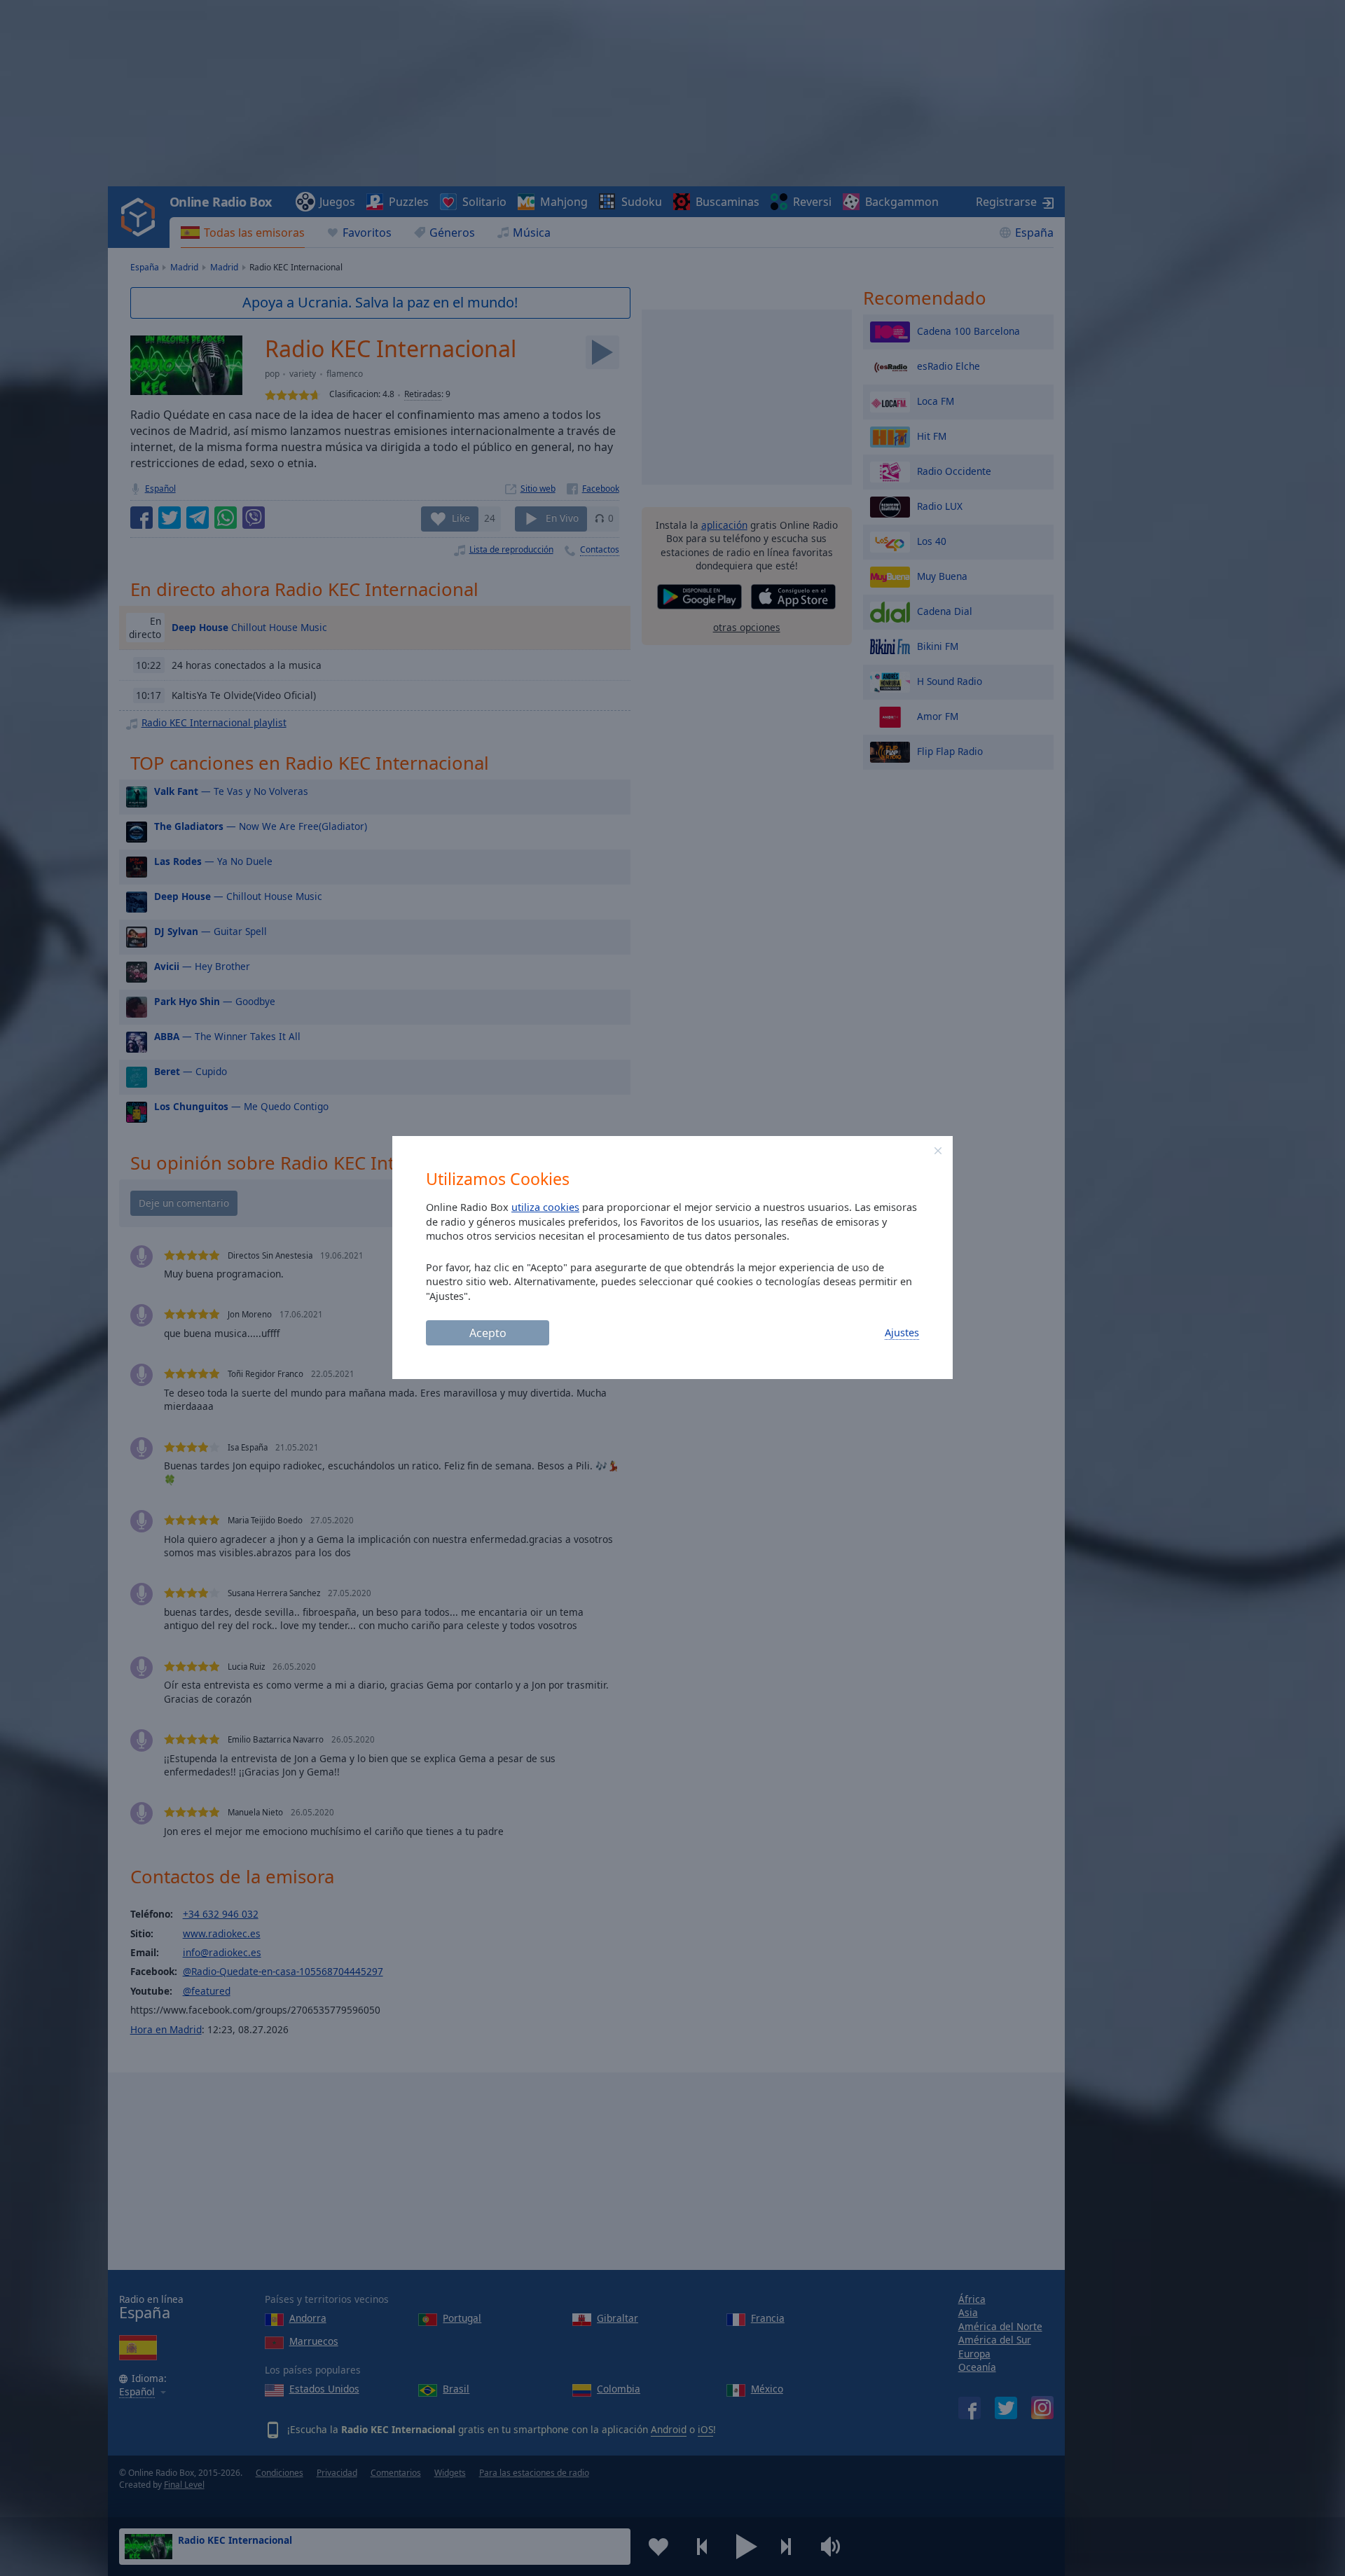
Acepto (488, 1333)
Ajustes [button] (902, 1332)
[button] (938, 1151)
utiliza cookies (545, 1207)
